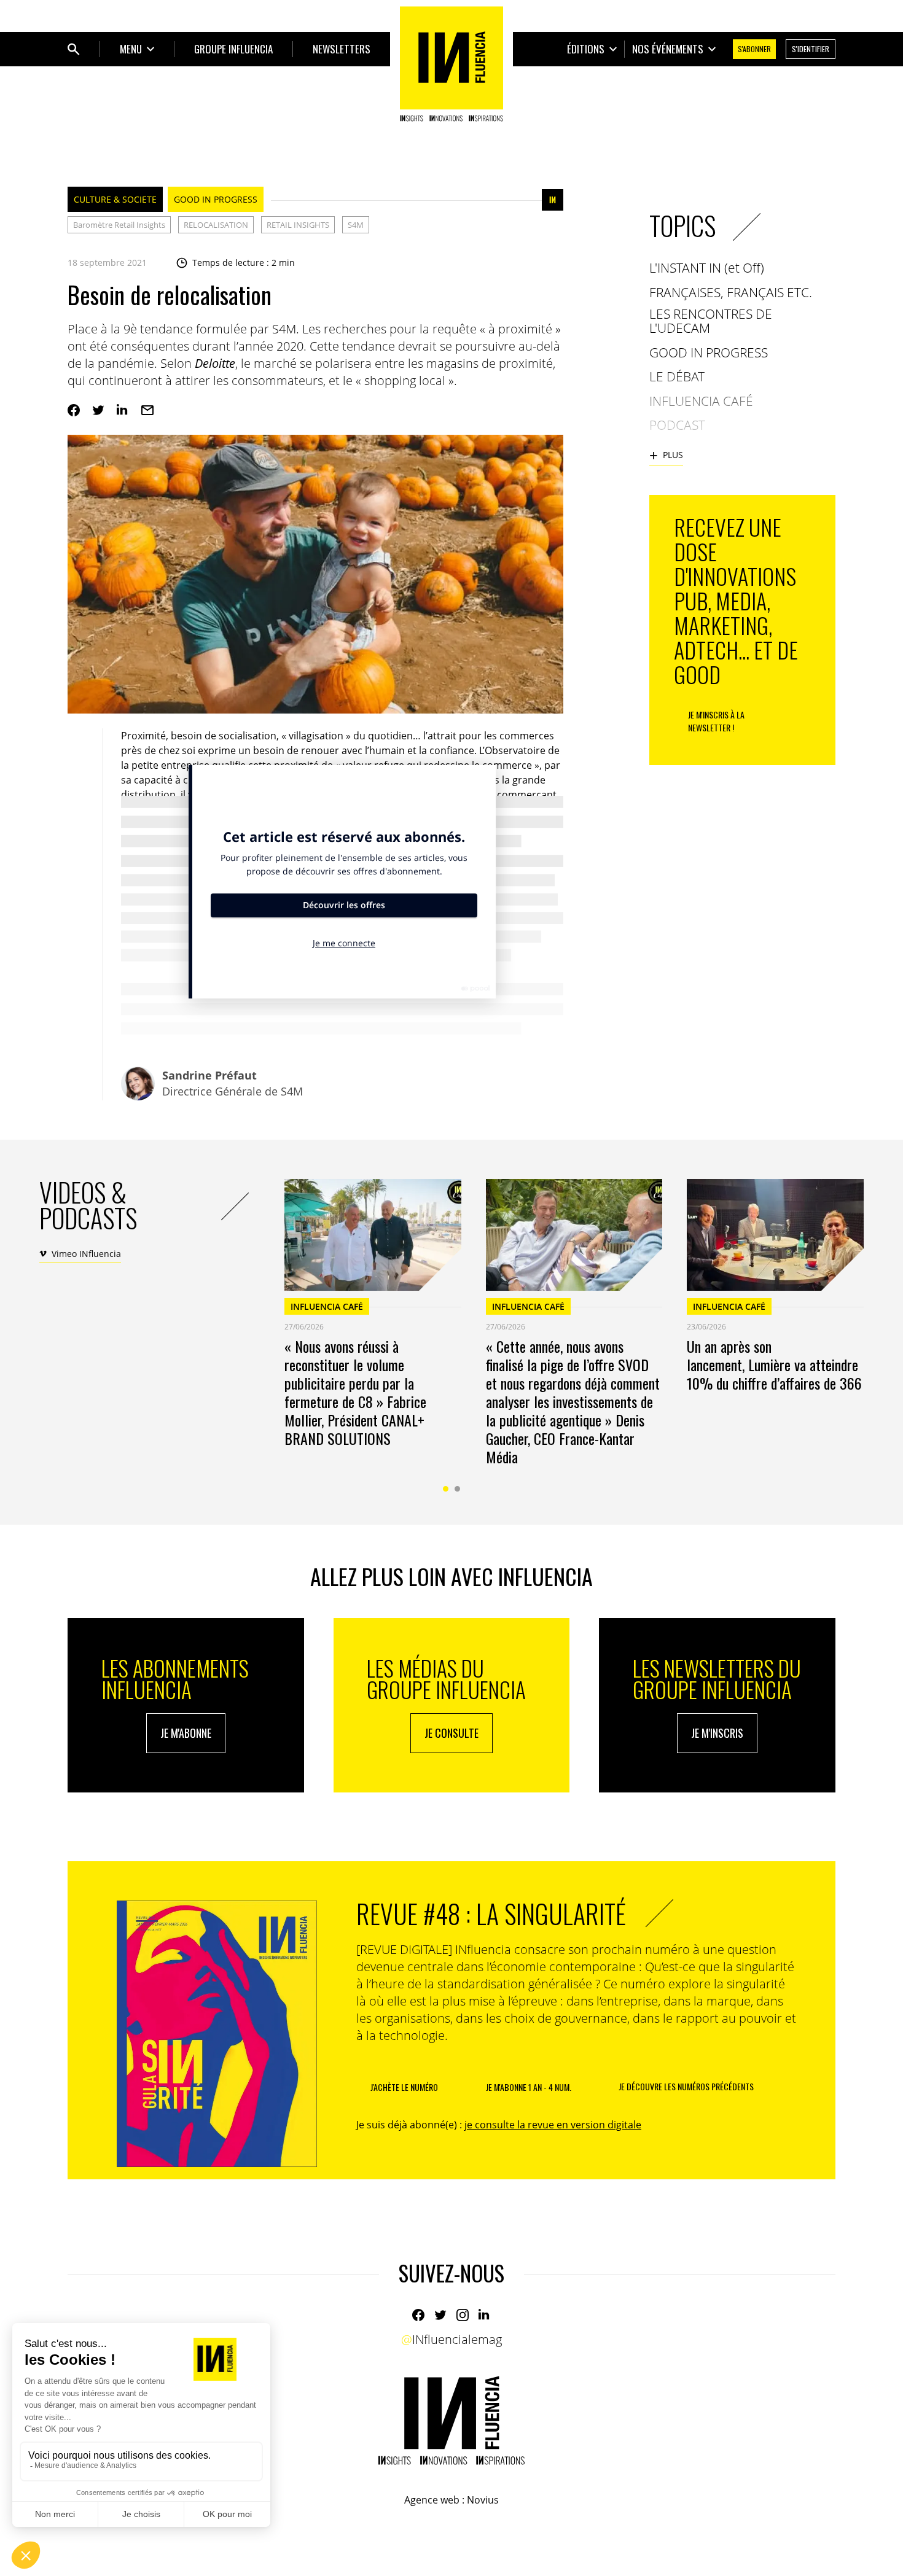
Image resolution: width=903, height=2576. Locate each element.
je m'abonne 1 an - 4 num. (529, 2087)
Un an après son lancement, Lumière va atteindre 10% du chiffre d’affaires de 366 (774, 1364)
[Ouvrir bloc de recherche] (74, 49)
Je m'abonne (186, 1733)
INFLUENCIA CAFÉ (327, 1306)
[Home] (451, 64)
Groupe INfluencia (233, 49)
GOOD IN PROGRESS (216, 199)
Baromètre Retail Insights (119, 225)
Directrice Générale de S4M (233, 1083)
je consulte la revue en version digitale (553, 2125)
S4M (356, 225)
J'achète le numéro (404, 2087)
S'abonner (754, 49)
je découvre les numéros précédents (686, 2086)
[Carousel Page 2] (457, 1489)
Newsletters (342, 49)
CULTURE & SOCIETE (115, 199)
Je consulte (451, 1733)
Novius (483, 2500)
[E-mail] (147, 410)
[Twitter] (98, 410)
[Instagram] (463, 2315)
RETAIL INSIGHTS (298, 225)
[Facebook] (74, 410)
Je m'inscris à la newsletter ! (716, 721)
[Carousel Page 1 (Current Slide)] (446, 1489)
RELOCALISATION (216, 225)
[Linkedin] (123, 410)
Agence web (432, 2500)
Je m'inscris (717, 1733)
